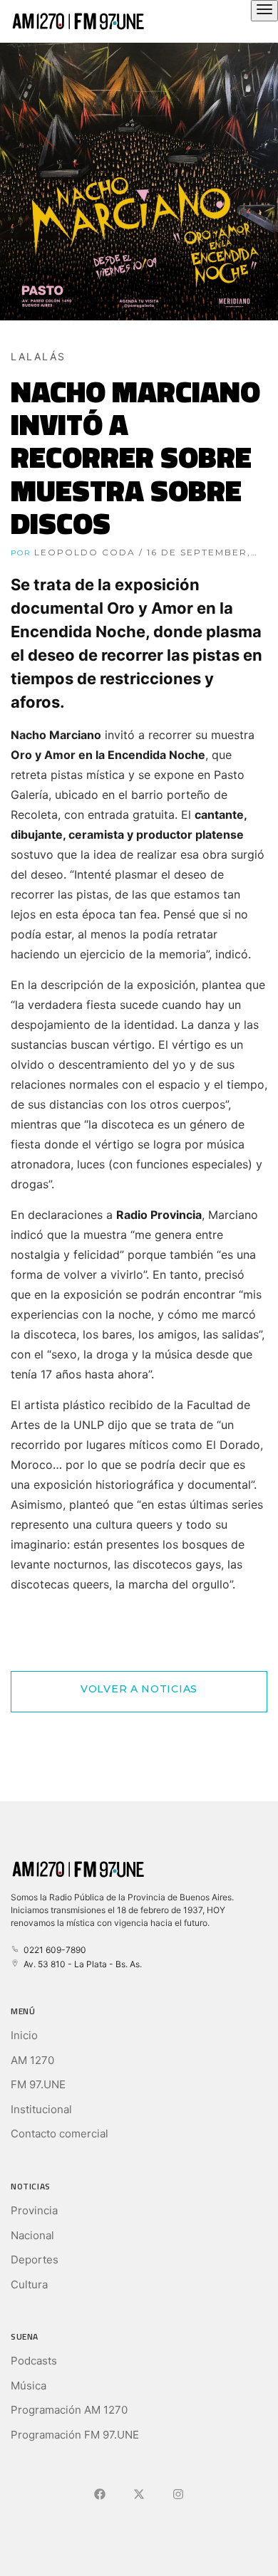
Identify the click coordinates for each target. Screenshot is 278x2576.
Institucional (41, 2109)
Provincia (34, 2210)
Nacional (32, 2235)
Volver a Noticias (139, 1689)
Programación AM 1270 (69, 2410)
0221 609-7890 (53, 1950)
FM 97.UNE (38, 2084)
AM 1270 (32, 2060)
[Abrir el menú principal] (264, 11)
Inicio (24, 2035)
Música (29, 2386)
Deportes (35, 2260)
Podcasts (34, 2361)
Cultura (29, 2284)
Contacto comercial (60, 2133)
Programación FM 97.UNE (75, 2435)
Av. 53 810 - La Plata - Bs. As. (81, 1964)
